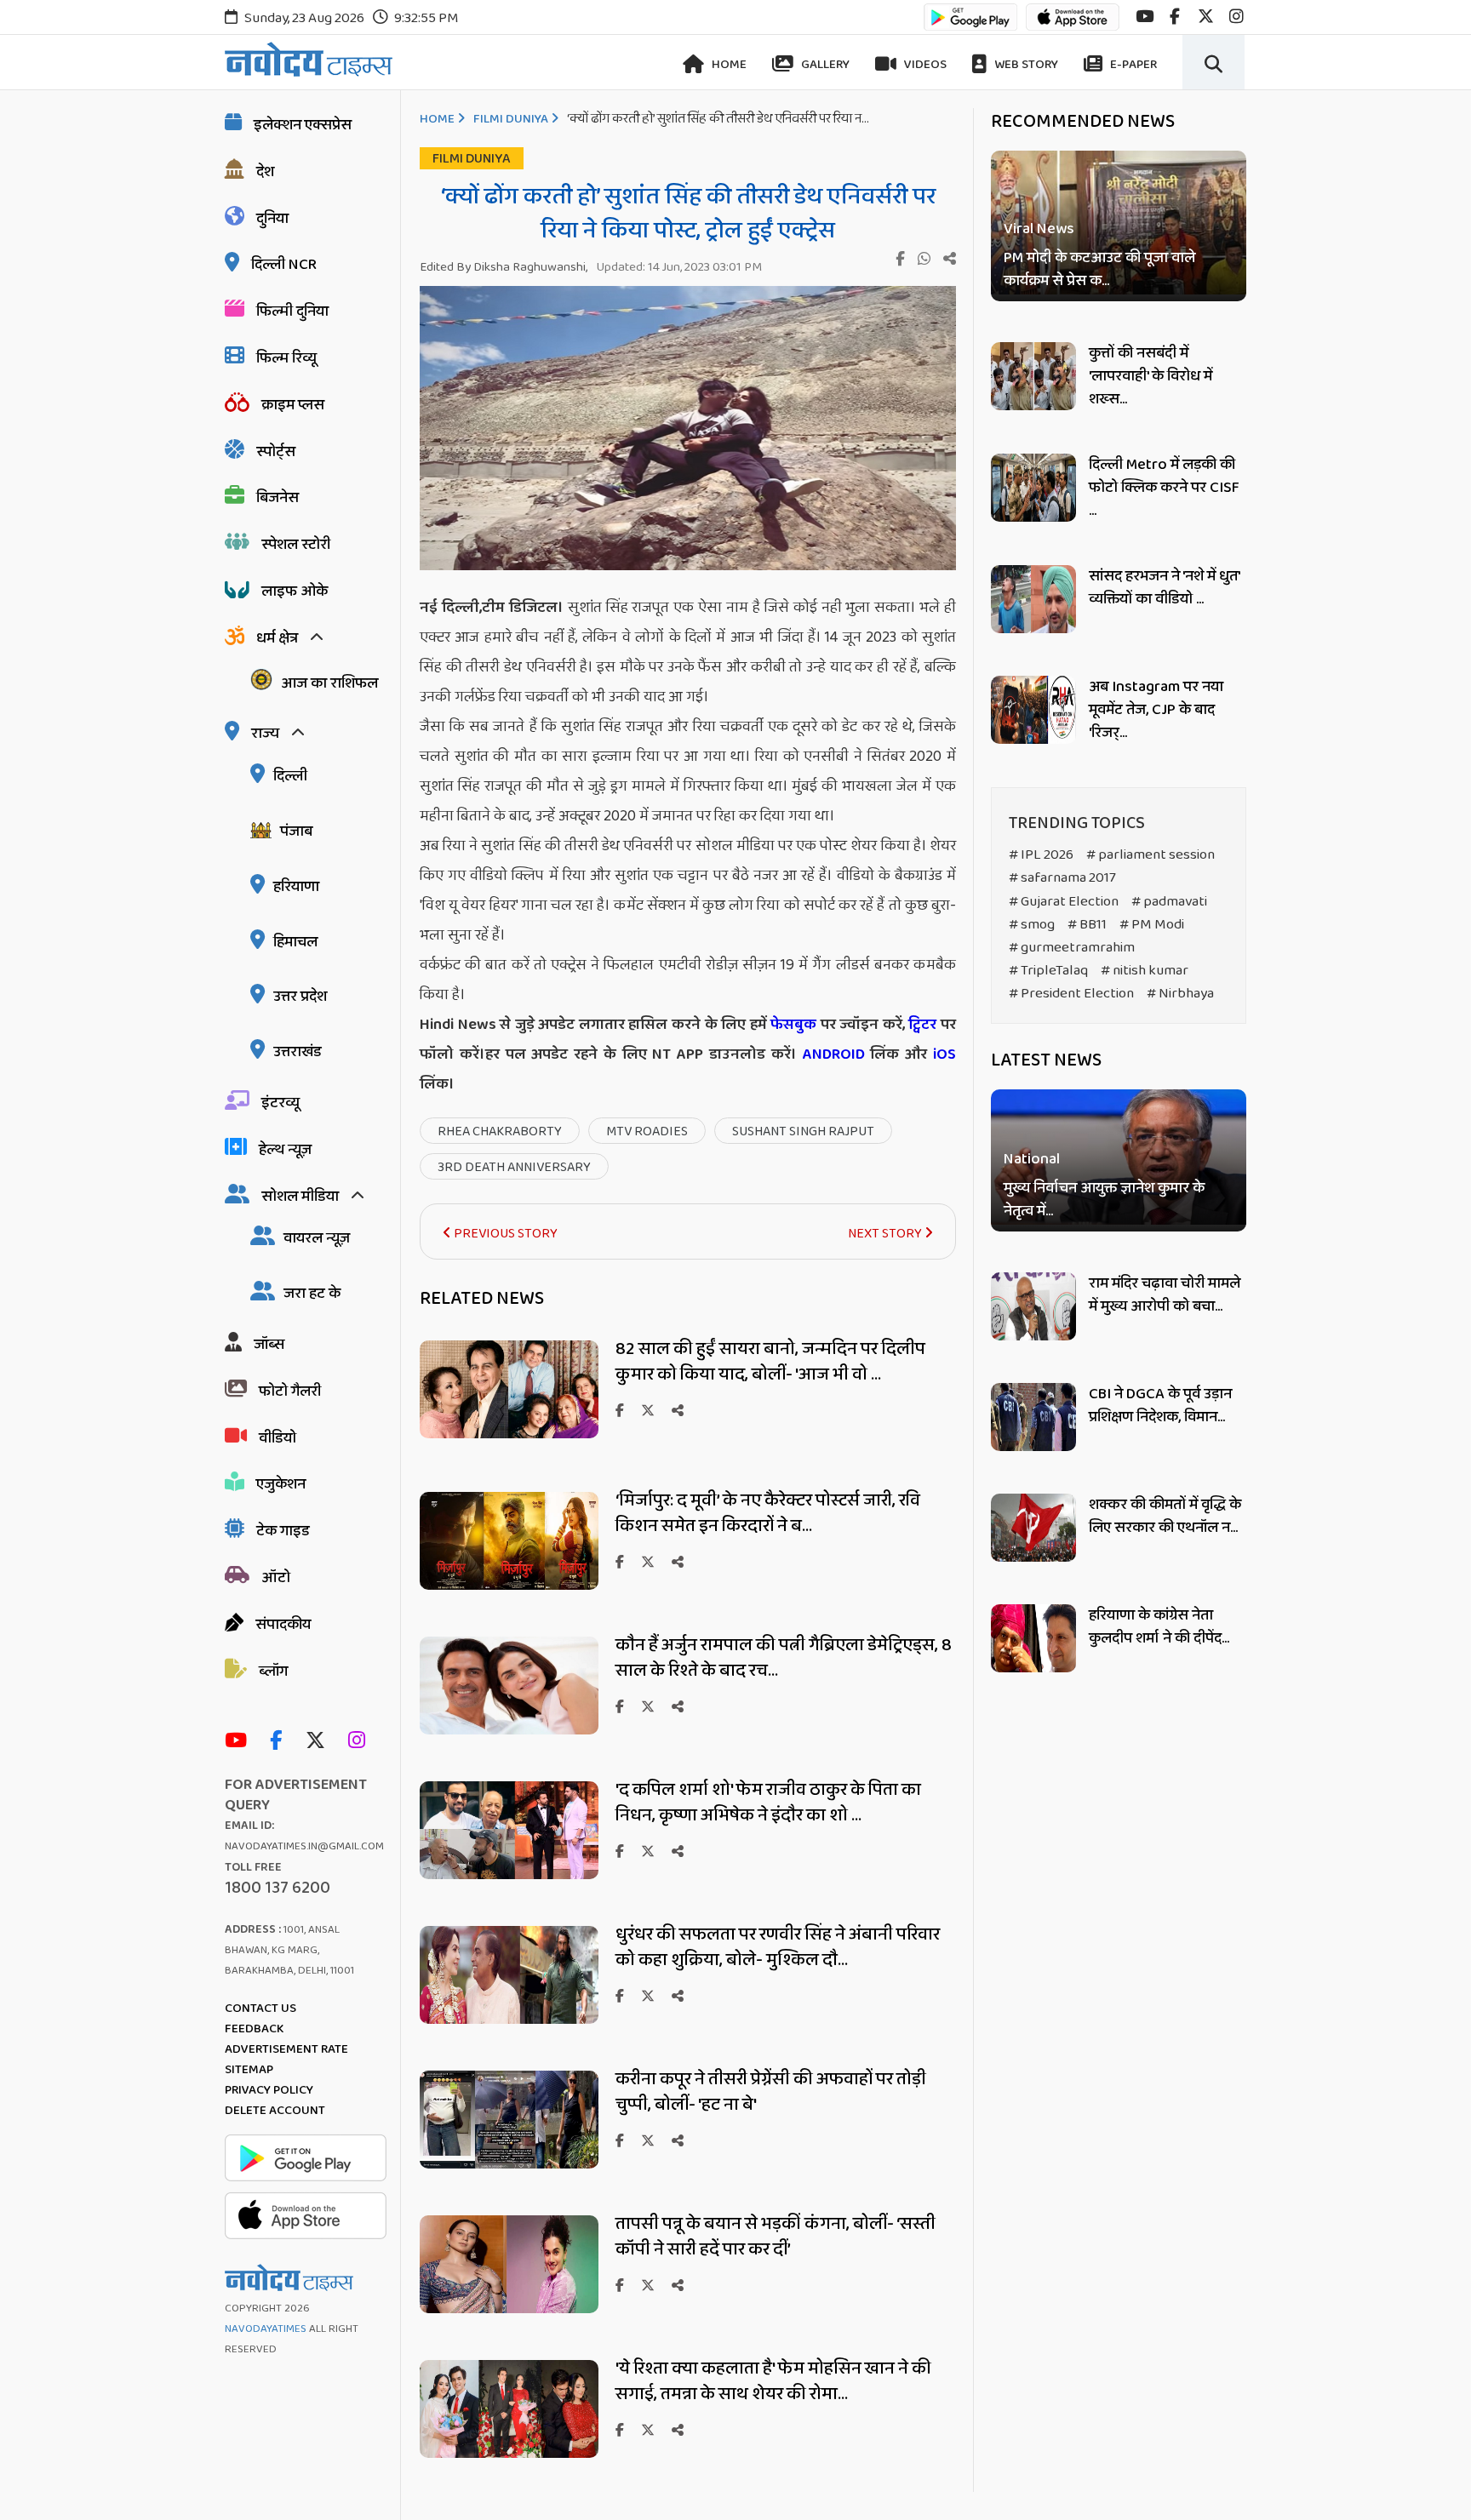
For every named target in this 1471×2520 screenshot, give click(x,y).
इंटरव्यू (280, 1103)
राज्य (265, 734)
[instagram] (1236, 17)
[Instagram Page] (361, 1742)
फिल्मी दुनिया (292, 311)
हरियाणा (296, 887)
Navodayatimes (266, 2329)
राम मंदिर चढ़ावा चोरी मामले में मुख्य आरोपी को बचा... (1165, 1295)
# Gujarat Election (1064, 902)
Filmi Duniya (511, 119)
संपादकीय (283, 1625)
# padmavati (1169, 902)
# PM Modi (1152, 925)
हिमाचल (295, 942)
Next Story (886, 1234)
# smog (1032, 925)
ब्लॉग (273, 1671)
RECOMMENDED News (1083, 122)
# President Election (1071, 994)
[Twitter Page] (320, 1742)
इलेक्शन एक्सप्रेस (303, 125)
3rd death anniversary (514, 1167)
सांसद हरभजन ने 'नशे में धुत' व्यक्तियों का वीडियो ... (1164, 588)
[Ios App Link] (1073, 25)
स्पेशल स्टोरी (296, 545)
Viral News (1039, 229)
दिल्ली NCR (284, 265)
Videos (924, 65)
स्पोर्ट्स (276, 452)
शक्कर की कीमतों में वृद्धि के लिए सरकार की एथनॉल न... (1165, 1516)
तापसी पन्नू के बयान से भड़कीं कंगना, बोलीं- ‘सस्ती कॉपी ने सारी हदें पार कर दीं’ (776, 2237)
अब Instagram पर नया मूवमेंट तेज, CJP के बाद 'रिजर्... (1156, 710)
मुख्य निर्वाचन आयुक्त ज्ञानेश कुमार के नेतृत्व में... (1104, 1201)
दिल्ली (290, 776)
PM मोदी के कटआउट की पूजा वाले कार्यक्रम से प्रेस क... (1099, 270)
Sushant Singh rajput (803, 1131)
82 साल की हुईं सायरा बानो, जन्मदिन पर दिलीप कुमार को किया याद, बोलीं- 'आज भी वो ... (770, 1362)
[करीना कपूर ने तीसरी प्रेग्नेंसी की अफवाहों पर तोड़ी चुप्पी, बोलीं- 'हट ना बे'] (509, 2164)
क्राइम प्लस (293, 405)
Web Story (1025, 65)
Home (728, 65)
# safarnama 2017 (1062, 878)
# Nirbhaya (1180, 994)
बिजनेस (278, 498)
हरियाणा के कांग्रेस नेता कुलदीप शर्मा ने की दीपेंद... (1159, 1627)
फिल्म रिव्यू (286, 358)
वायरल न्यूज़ (317, 1238)
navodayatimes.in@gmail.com (304, 1846)
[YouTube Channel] (240, 1742)
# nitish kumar (1145, 971)
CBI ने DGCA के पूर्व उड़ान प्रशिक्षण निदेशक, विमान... (1160, 1406)
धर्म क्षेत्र (277, 638)
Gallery (824, 65)
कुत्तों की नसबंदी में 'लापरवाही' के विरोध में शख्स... (1150, 376)
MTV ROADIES (647, 1131)
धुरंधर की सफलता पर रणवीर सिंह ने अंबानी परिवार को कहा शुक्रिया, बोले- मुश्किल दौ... (778, 1947)
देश (265, 172)
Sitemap (249, 2070)
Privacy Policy (269, 2090)
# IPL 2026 (1041, 855)
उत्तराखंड (298, 1052)
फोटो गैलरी (290, 1391)
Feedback (254, 2029)
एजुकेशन (281, 1484)
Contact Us (260, 2009)
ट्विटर (922, 1025)
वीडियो (278, 1438)
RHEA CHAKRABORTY (500, 1131)
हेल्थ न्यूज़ (285, 1150)
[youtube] (1145, 17)
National (1032, 1160)
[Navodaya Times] (309, 59)
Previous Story (504, 1234)
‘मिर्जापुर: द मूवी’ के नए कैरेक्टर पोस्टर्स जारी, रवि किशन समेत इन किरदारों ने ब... (768, 1513)
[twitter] (1206, 17)
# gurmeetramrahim (1072, 948)
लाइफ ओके (295, 591)
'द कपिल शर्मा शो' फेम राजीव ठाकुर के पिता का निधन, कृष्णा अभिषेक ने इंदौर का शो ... (768, 1803)
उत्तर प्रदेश (300, 997)
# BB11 (1087, 925)
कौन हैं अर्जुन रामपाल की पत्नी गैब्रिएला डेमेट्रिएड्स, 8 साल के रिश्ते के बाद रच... (784, 1658)
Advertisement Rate (286, 2049)
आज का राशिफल (329, 683)
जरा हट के (312, 1294)
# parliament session (1150, 855)
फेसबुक (793, 1025)
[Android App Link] (970, 25)
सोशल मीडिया (300, 1197)
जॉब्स (269, 1345)
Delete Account (275, 2111)
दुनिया (272, 219)
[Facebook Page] (280, 1742)
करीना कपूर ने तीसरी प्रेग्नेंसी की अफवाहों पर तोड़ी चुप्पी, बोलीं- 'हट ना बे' (771, 2092)
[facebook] (1175, 17)
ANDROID (831, 1054)
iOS (942, 1054)
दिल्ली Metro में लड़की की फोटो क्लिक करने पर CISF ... (1164, 488)
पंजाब (296, 831)
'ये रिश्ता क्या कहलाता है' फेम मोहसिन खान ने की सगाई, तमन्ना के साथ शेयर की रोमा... (773, 2381)
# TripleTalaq (1048, 971)
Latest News (1046, 1060)
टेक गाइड (283, 1531)
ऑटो (276, 1578)
